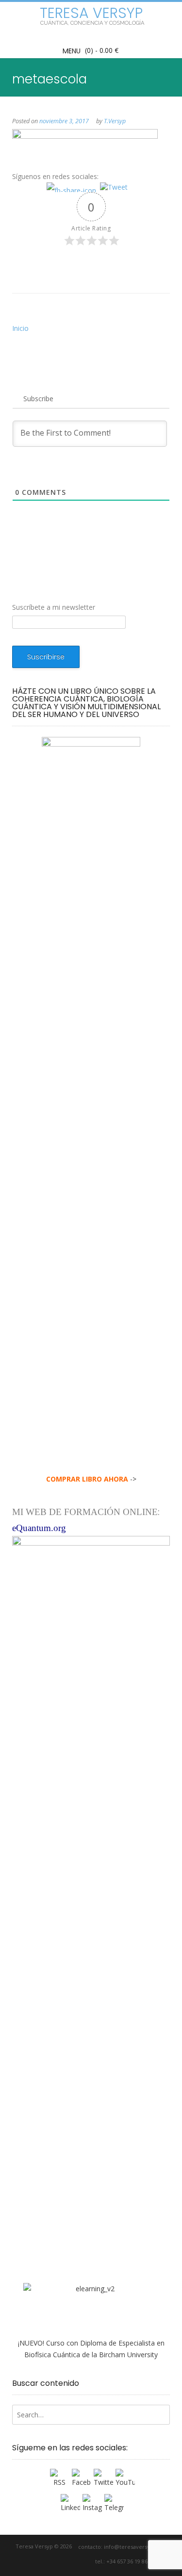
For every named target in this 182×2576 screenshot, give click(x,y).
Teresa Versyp (91, 13)
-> (91, 1479)
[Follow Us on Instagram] (74, 2562)
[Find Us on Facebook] (47, 2562)
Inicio (20, 328)
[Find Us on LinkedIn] (86, 2562)
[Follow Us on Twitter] (58, 2562)
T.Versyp (115, 121)
